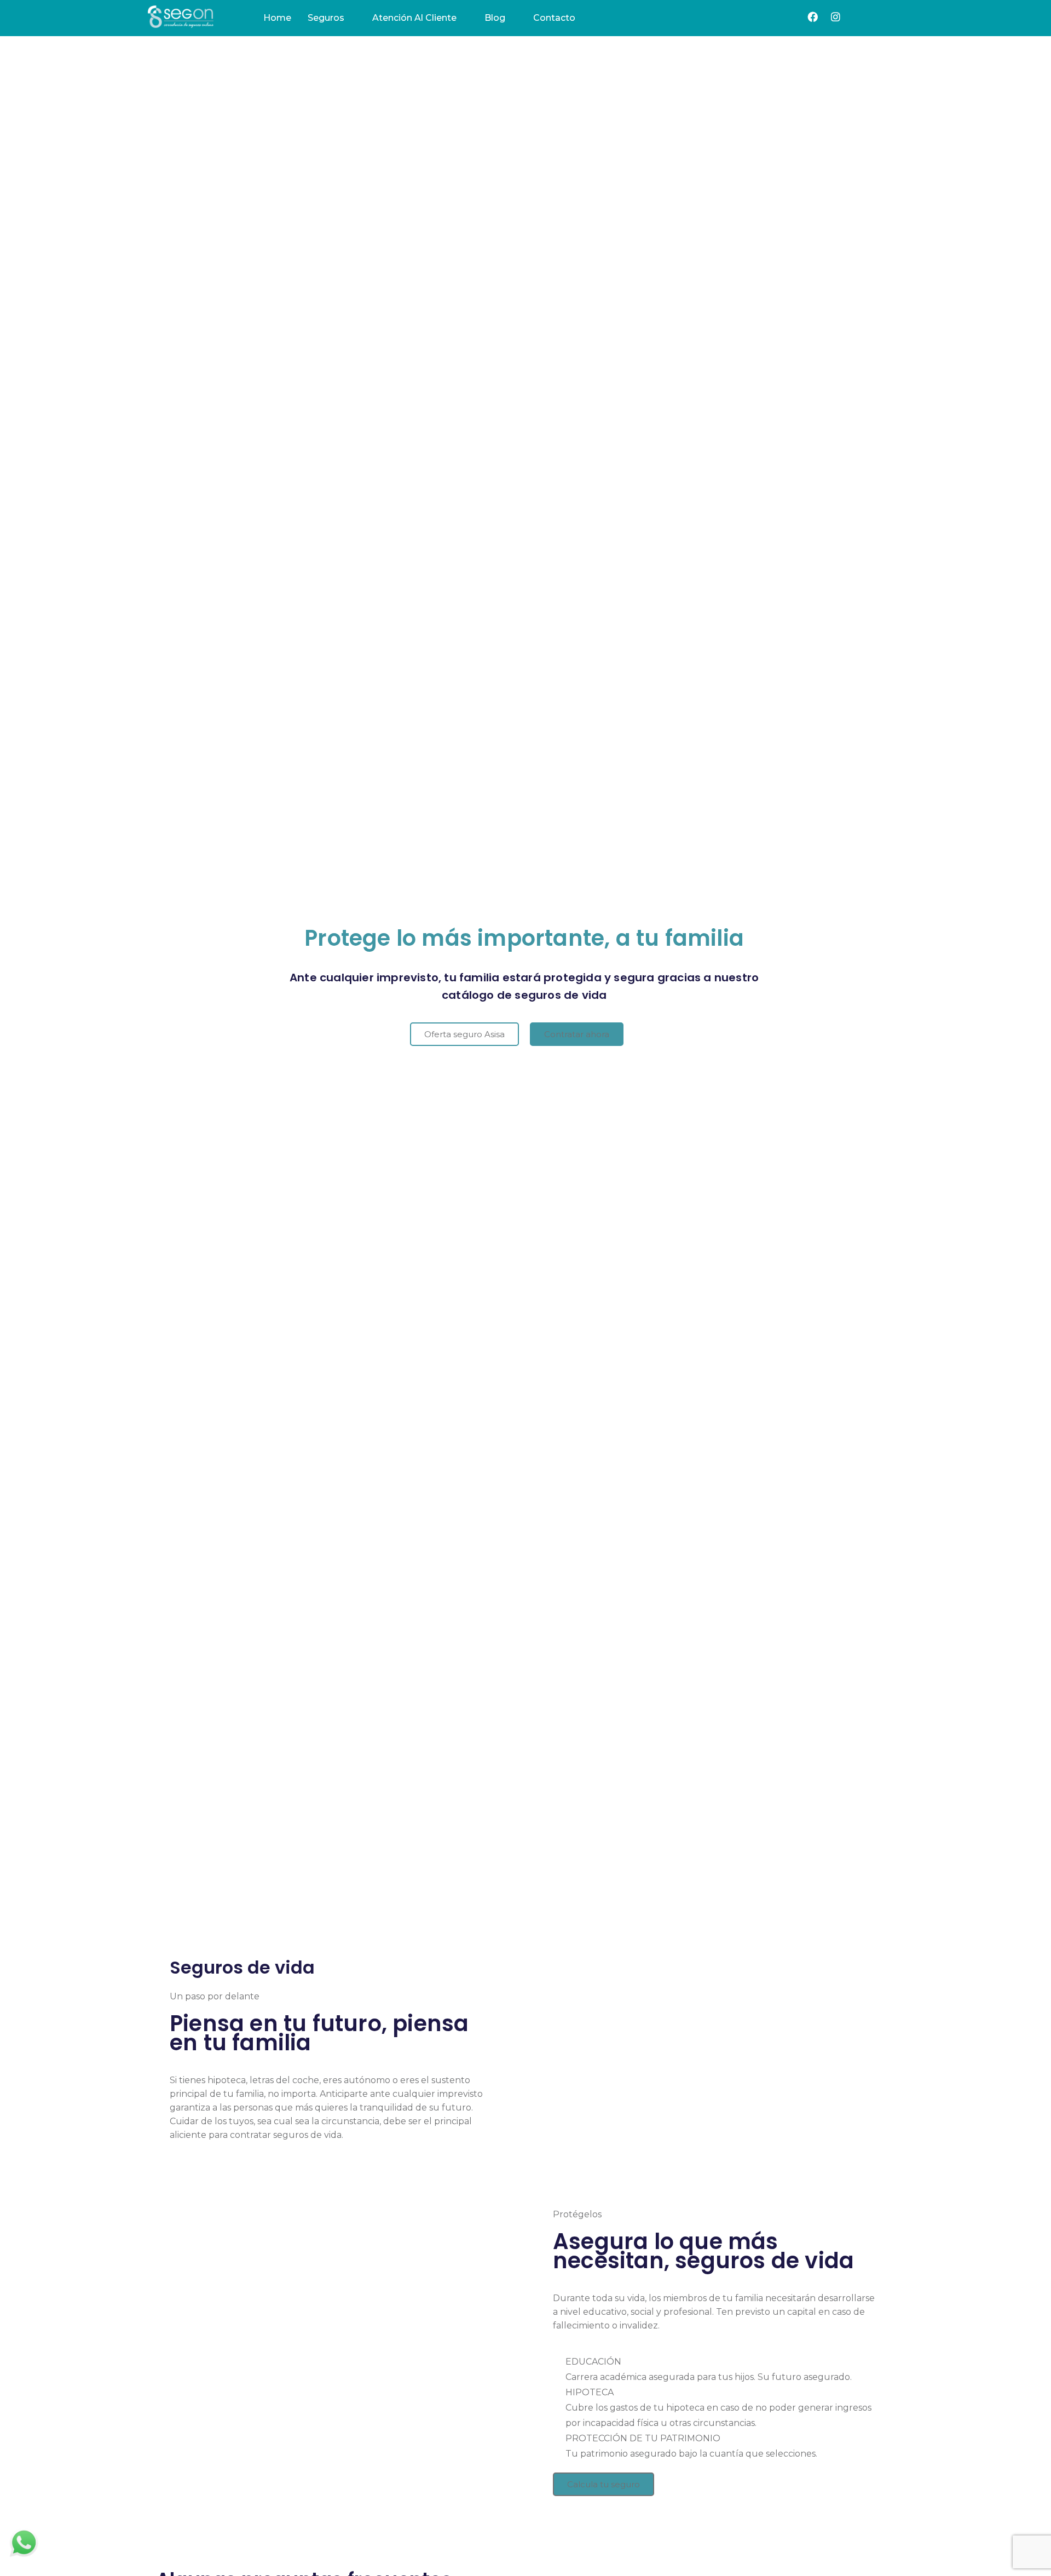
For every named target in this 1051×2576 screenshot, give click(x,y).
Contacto (554, 18)
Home (277, 18)
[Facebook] (813, 17)
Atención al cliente (414, 18)
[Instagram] (836, 17)
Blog (495, 18)
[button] (464, 1034)
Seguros (326, 18)
